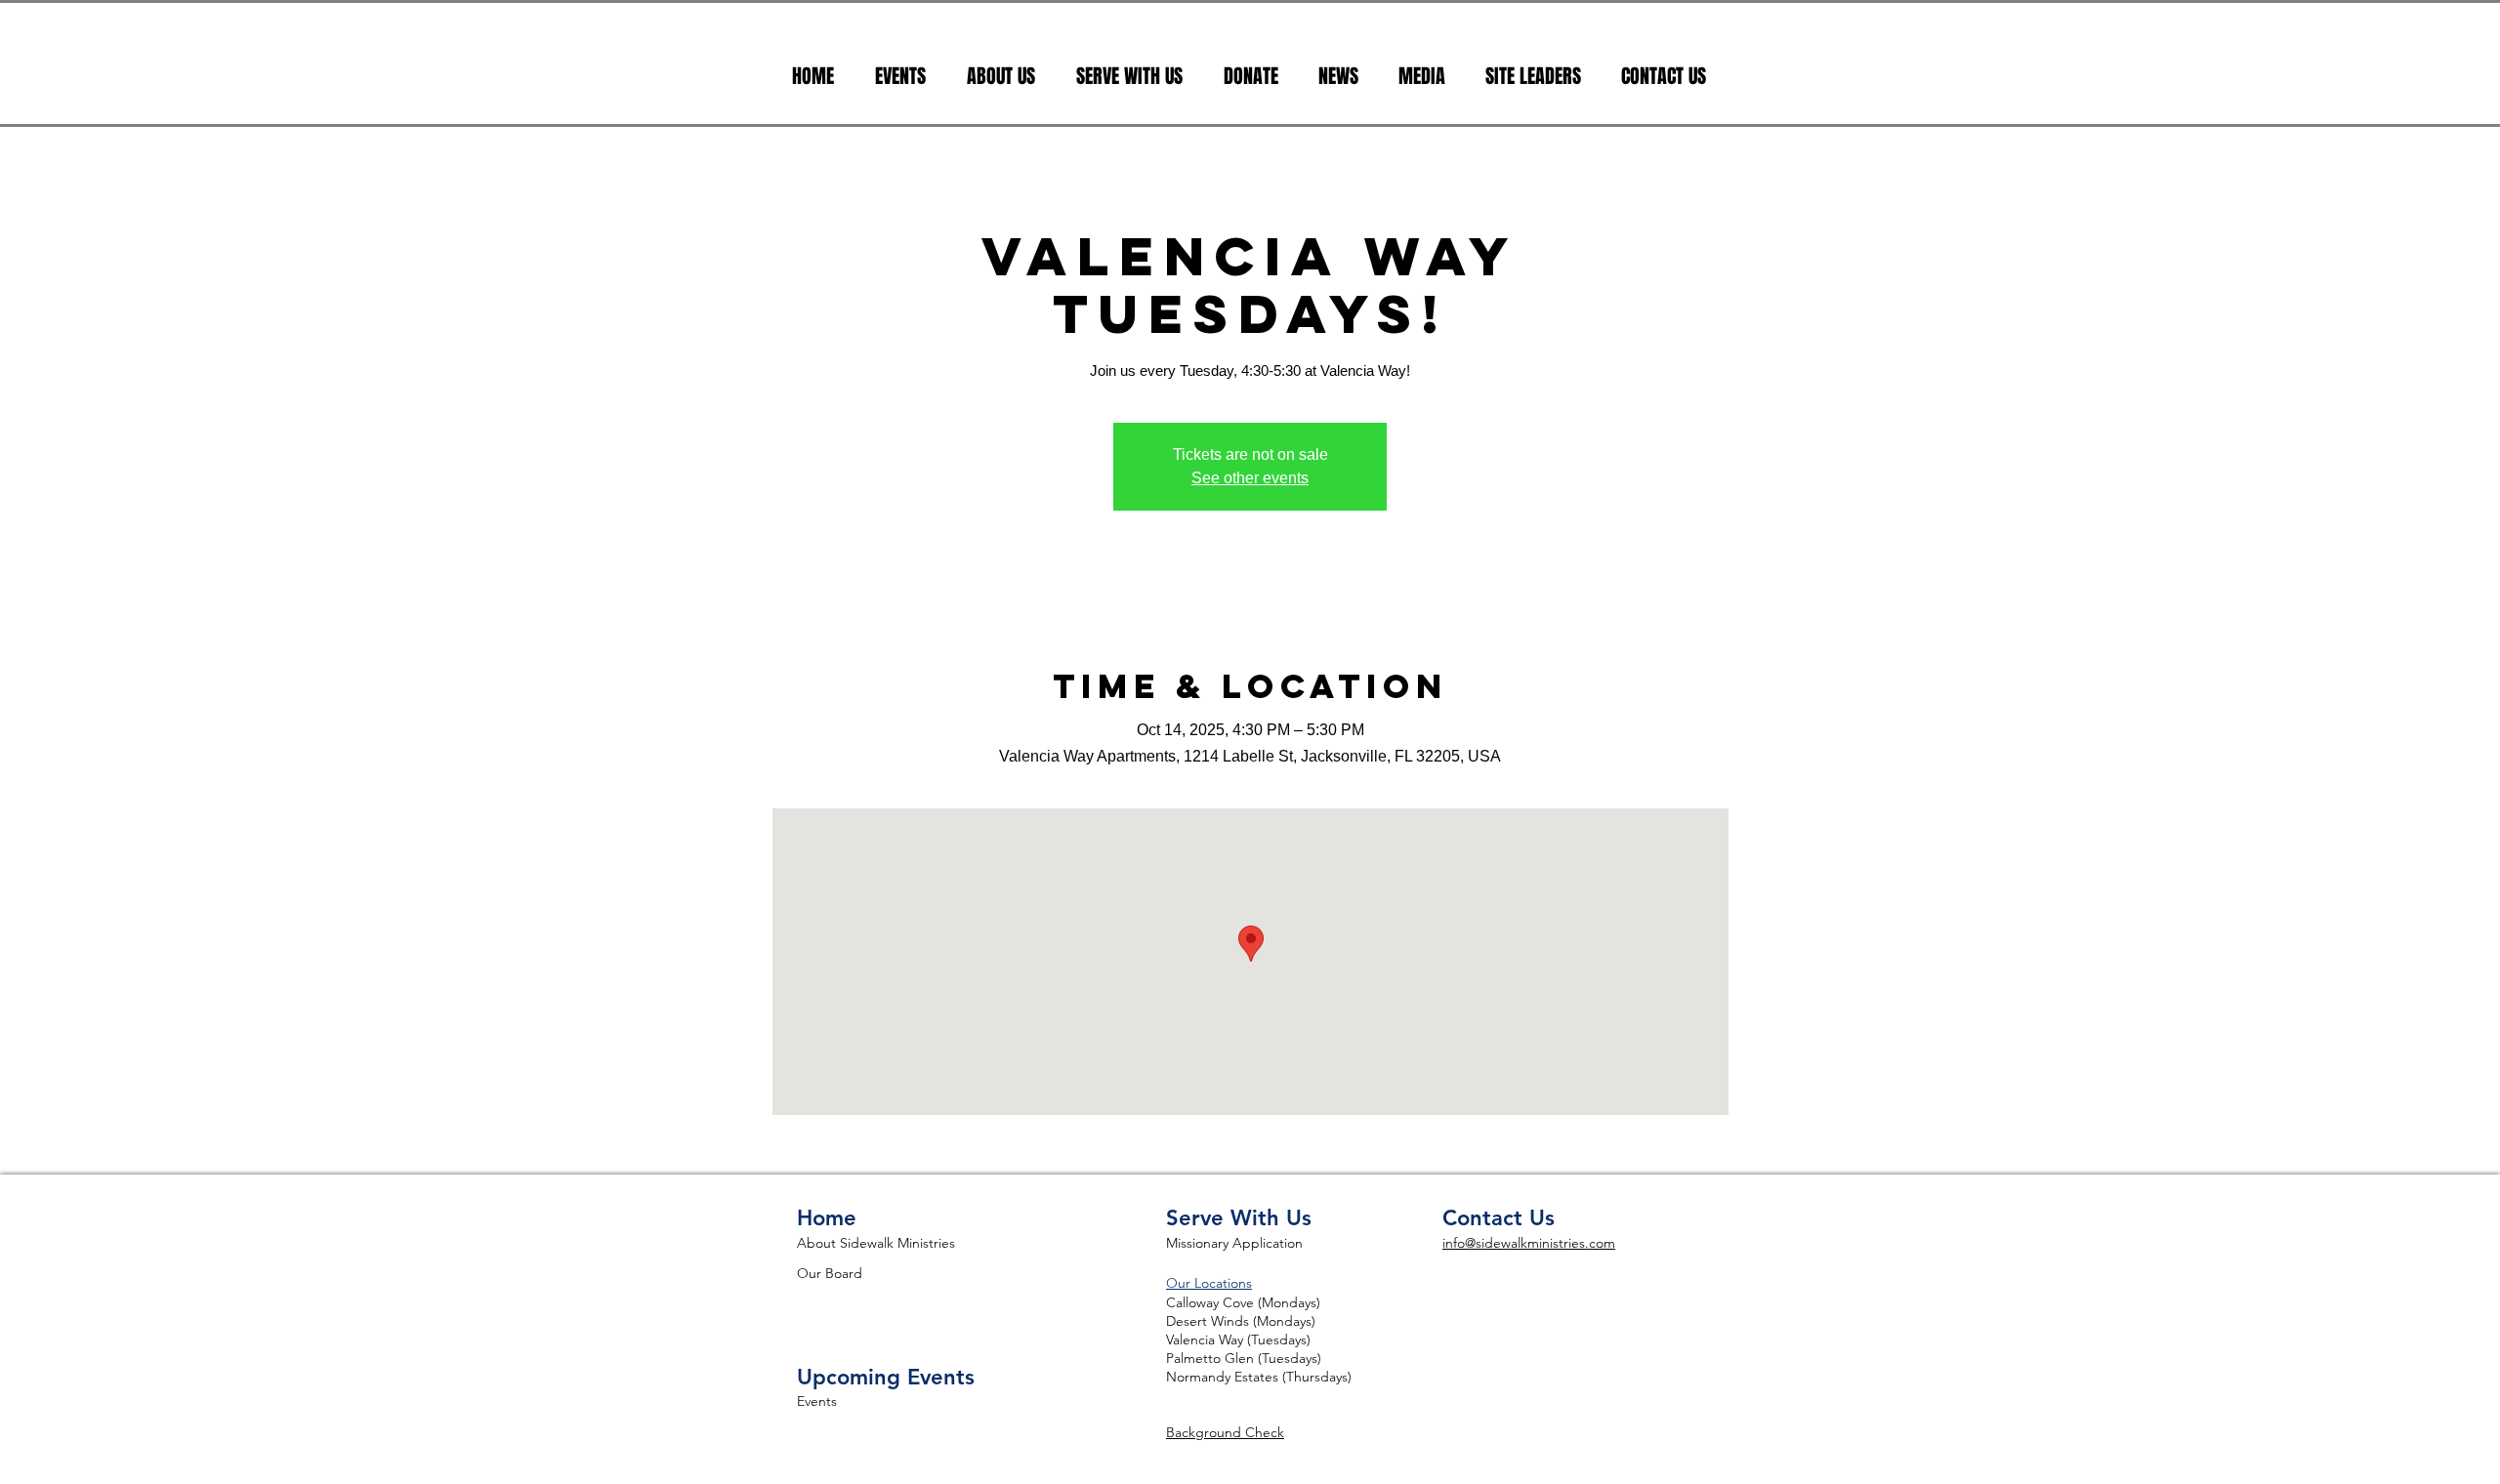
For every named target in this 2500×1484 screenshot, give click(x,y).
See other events (1250, 478)
